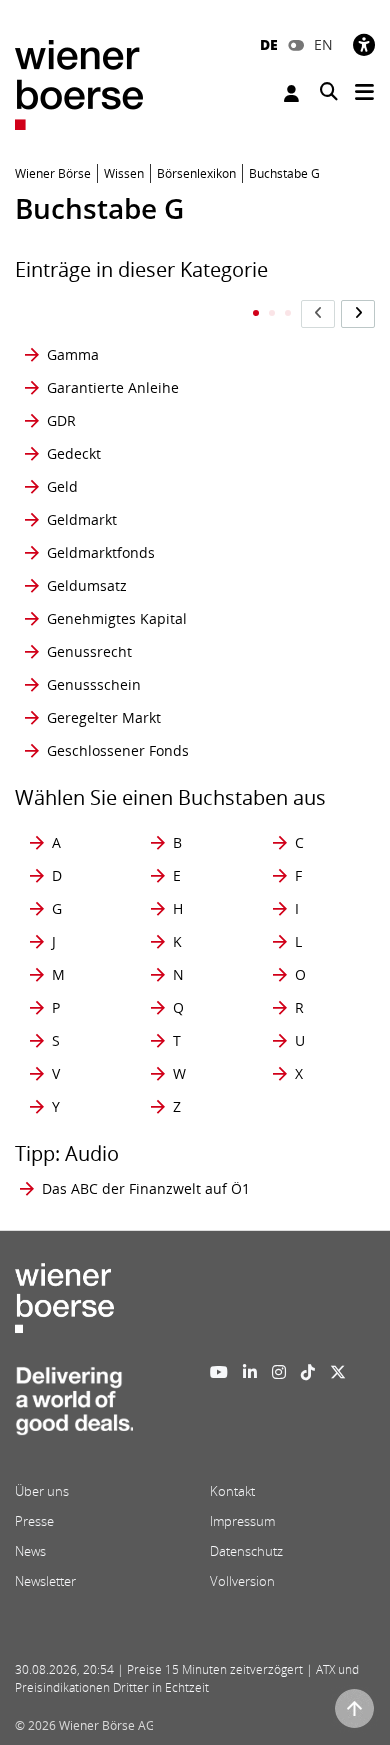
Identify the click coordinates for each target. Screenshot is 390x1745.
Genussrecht (89, 651)
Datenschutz (246, 1551)
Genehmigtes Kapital (117, 618)
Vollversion (242, 1581)
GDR (61, 420)
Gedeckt (74, 453)
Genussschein (94, 684)
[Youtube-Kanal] (219, 1372)
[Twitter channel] (338, 1372)
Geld (62, 486)
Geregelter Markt (104, 717)
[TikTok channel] (308, 1372)
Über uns (42, 1491)
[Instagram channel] (279, 1372)
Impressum (242, 1521)
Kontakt (232, 1491)
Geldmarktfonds (101, 552)
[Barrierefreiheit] (364, 44)
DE (269, 44)
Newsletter (45, 1581)
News (30, 1551)
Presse (34, 1521)
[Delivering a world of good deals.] (74, 1406)
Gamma (73, 354)
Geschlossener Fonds (118, 750)
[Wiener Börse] (79, 83)
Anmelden (294, 93)
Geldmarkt (82, 519)
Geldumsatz (87, 585)
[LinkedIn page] (250, 1372)
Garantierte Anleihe (113, 387)
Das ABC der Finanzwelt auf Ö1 (146, 1188)
